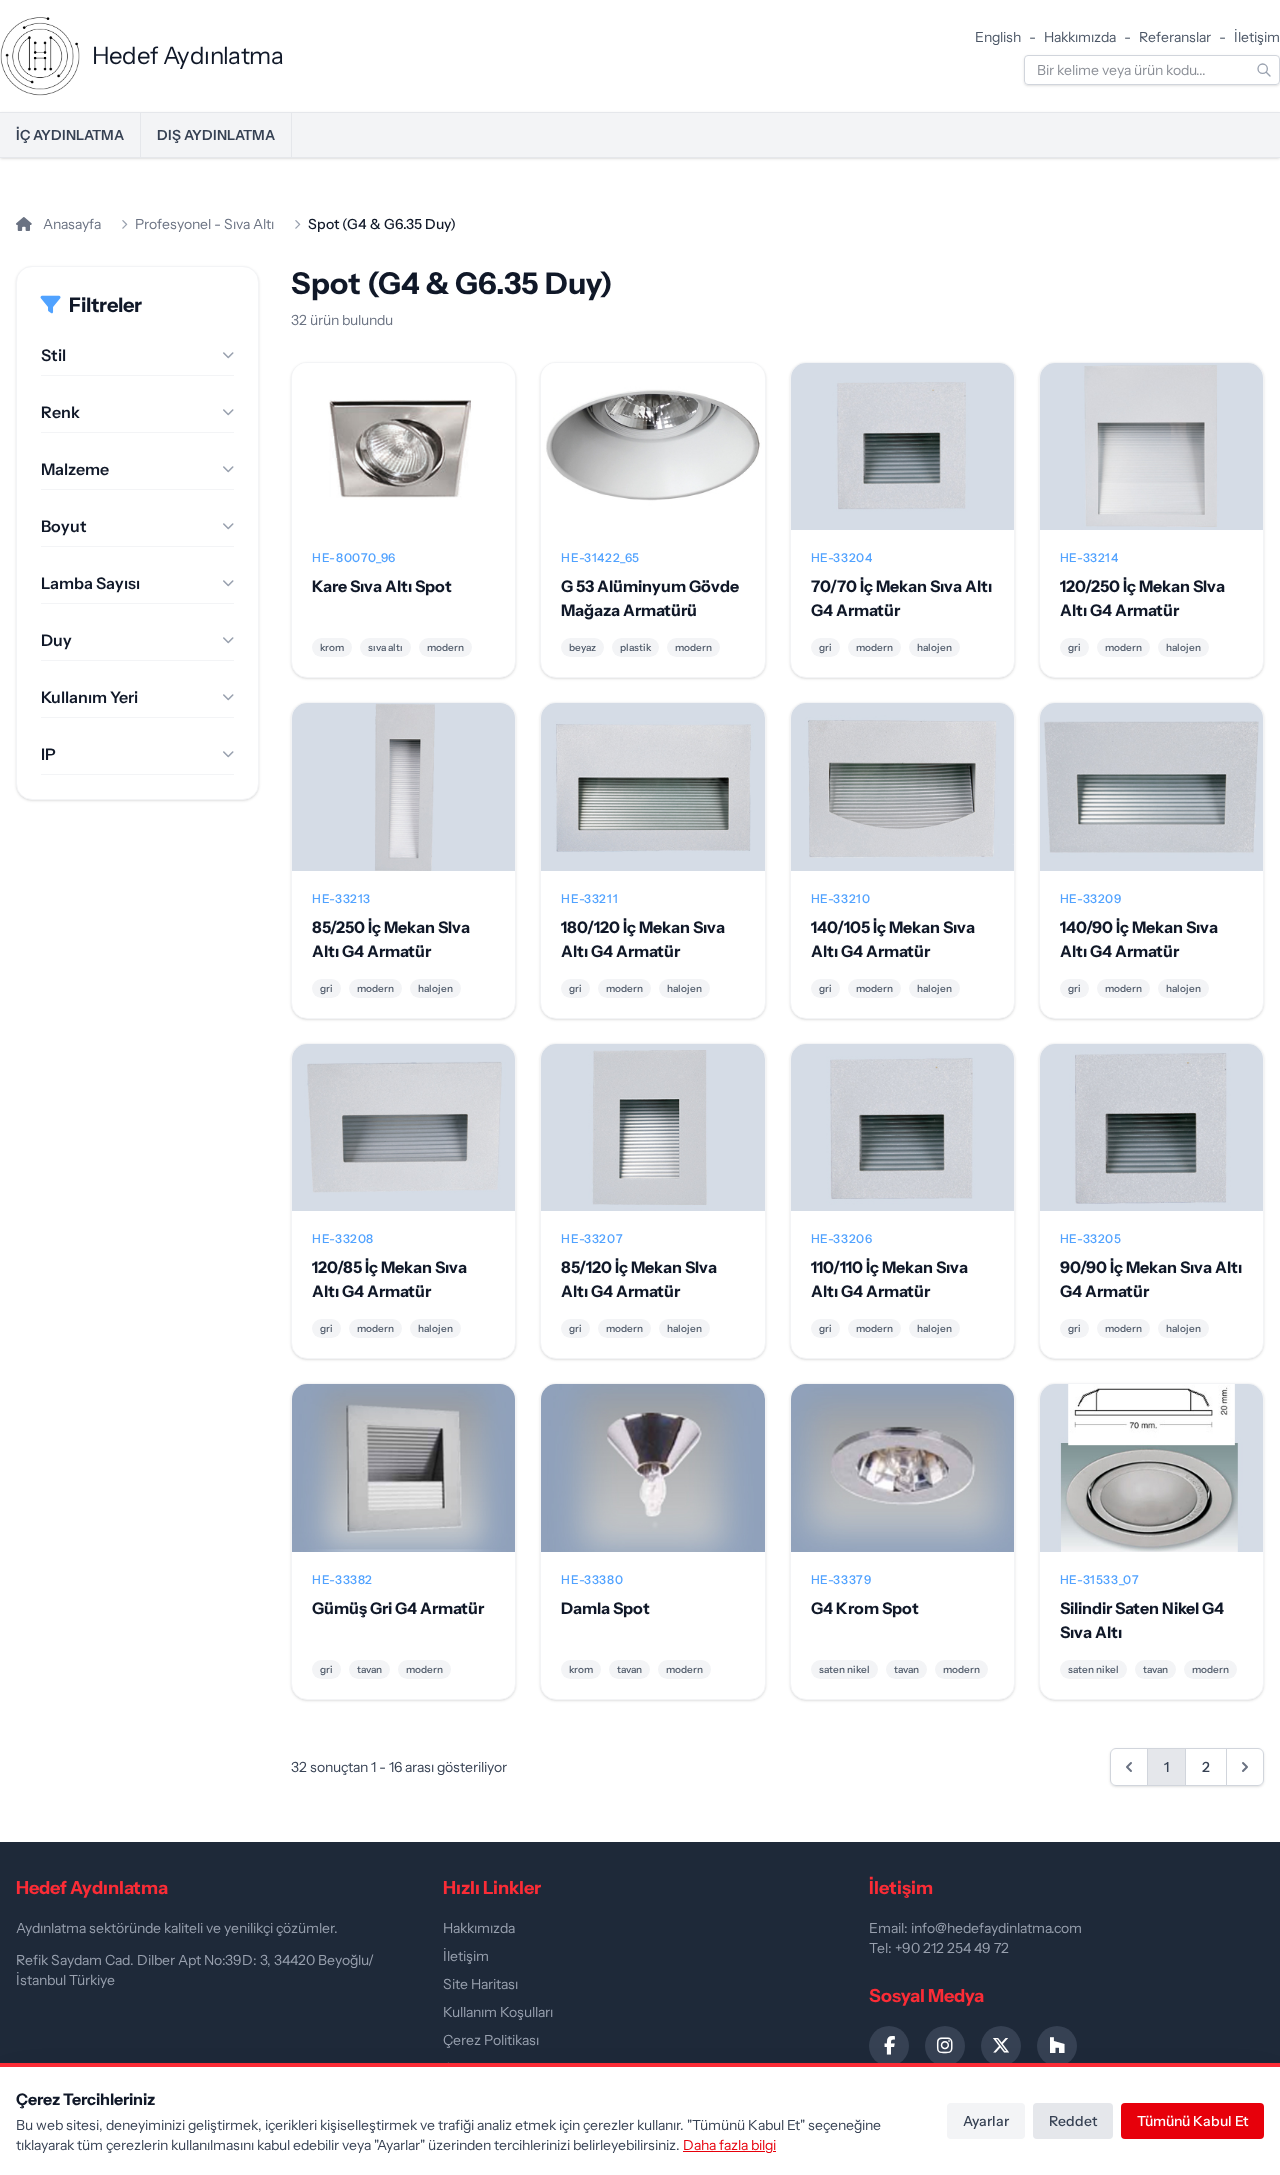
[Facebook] (889, 2046)
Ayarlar (986, 2121)
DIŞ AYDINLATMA (216, 135)
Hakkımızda (1080, 37)
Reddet (1073, 2121)
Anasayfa (70, 224)
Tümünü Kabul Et (1192, 2121)
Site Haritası (480, 1984)
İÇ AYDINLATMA (70, 135)
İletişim (1257, 37)
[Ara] (1264, 70)
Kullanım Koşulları (498, 2012)
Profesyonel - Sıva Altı (204, 224)
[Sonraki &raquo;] (1245, 1767)
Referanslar (1175, 37)
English (998, 37)
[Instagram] (945, 2046)
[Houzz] (1057, 2046)
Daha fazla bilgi (729, 2145)
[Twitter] (1001, 2046)
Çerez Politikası (491, 2040)
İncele (403, 463)
